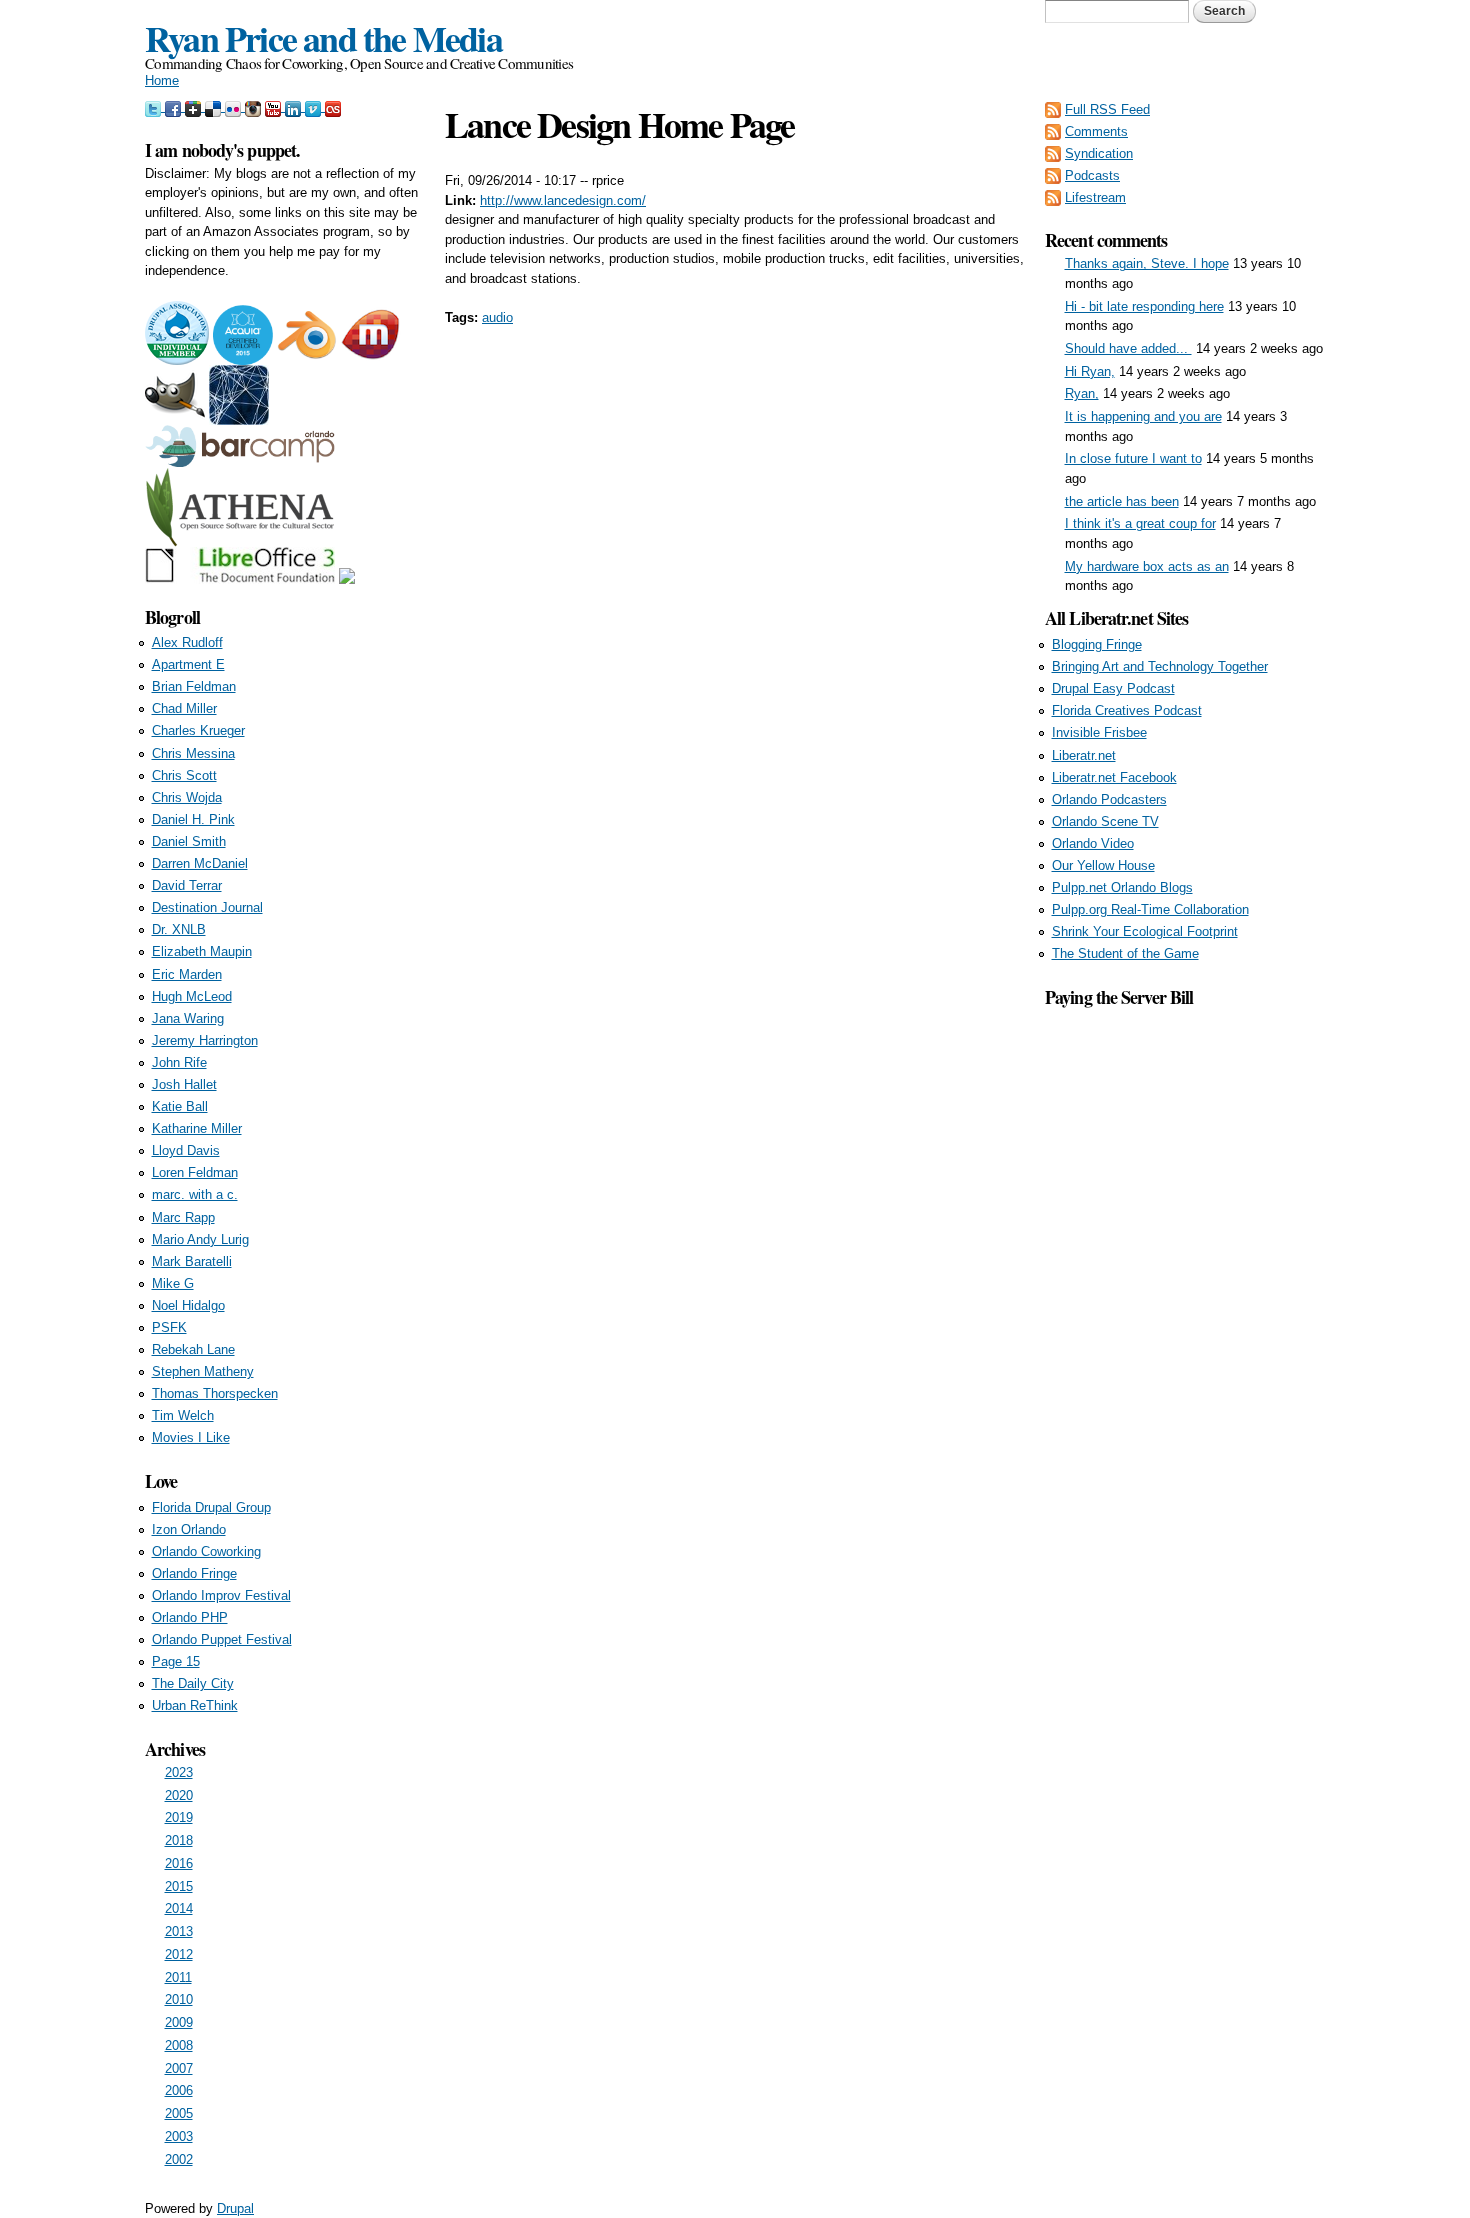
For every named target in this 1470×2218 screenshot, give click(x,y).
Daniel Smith (189, 841)
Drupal (235, 2208)
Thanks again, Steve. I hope (1147, 263)
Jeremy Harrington (205, 1040)
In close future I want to (1133, 458)
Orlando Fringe (194, 1573)
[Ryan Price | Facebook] (175, 106)
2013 (179, 1931)
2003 (179, 2136)
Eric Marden (187, 974)
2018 (179, 1840)
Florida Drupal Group (211, 1507)
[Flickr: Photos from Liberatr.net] (235, 106)
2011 (178, 1977)
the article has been (1122, 501)
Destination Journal (207, 907)
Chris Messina (193, 753)
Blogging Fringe (1097, 644)
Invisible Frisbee (1099, 732)
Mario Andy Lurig (200, 1239)
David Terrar (187, 885)
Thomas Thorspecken (215, 1393)
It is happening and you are (1143, 416)
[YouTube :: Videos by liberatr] (275, 106)
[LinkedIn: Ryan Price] (295, 106)
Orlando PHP (190, 1617)
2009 (179, 2022)
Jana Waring (188, 1018)
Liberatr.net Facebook (1114, 777)
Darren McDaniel (200, 863)
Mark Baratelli (192, 1261)
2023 (179, 1772)
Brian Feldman (194, 686)
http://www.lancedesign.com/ (563, 200)
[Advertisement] (1185, 1311)
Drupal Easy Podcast (1113, 688)
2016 (179, 1863)
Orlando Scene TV (1105, 821)
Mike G (173, 1283)
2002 (179, 2159)
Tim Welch (183, 1415)
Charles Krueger (198, 730)
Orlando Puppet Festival (222, 1639)
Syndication (1099, 153)
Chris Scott (184, 775)
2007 (179, 2068)
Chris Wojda (187, 797)
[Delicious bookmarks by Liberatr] (215, 106)
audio (497, 317)
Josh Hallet (184, 1084)
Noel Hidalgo (188, 1305)
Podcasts (1092, 175)
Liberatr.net (1084, 755)
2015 (179, 1886)
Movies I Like (191, 1437)
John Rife (179, 1062)
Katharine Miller (197, 1128)
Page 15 (176, 1661)
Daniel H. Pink (193, 819)
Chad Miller (184, 708)
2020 (179, 1795)
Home (162, 80)
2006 (179, 2090)
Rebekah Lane (193, 1349)
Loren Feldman (195, 1172)
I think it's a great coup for (1140, 523)
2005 (179, 2113)
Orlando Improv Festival (221, 1595)
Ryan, (1082, 393)
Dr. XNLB (179, 929)
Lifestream (1095, 197)
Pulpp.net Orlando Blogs (1122, 887)
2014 (179, 1908)
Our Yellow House (1103, 865)
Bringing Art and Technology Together (1160, 666)
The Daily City (193, 1683)
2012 (179, 1954)
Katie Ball (180, 1106)
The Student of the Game (1125, 953)
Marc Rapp (183, 1217)
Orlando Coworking (206, 1551)
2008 (179, 2045)
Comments (1096, 131)
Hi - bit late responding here (1144, 306)
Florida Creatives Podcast (1127, 710)
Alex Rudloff (187, 642)
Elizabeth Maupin (202, 951)
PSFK (169, 1327)
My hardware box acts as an (1147, 566)
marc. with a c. (195, 1194)
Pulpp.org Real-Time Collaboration (1150, 909)
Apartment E (188, 664)
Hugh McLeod (192, 996)
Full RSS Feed (1107, 109)
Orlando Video (1093, 843)
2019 (179, 1817)
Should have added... (1128, 348)
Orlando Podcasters (1109, 799)
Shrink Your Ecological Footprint (1145, 931)
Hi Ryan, (1090, 371)
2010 (179, 1999)
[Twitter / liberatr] (155, 106)
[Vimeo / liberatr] (315, 106)
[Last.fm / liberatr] (333, 106)
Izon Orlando (189, 1529)
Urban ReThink (195, 1705)
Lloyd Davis (186, 1150)
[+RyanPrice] (195, 106)
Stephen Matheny (203, 1371)
